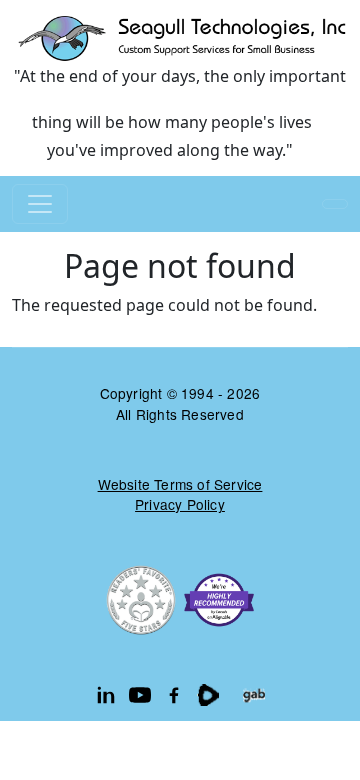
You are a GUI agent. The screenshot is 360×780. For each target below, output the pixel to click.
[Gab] (254, 695)
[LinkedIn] (106, 695)
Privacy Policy (180, 504)
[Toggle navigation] (40, 204)
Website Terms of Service (180, 484)
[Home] (180, 37)
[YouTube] (140, 695)
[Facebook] (174, 695)
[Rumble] (208, 695)
